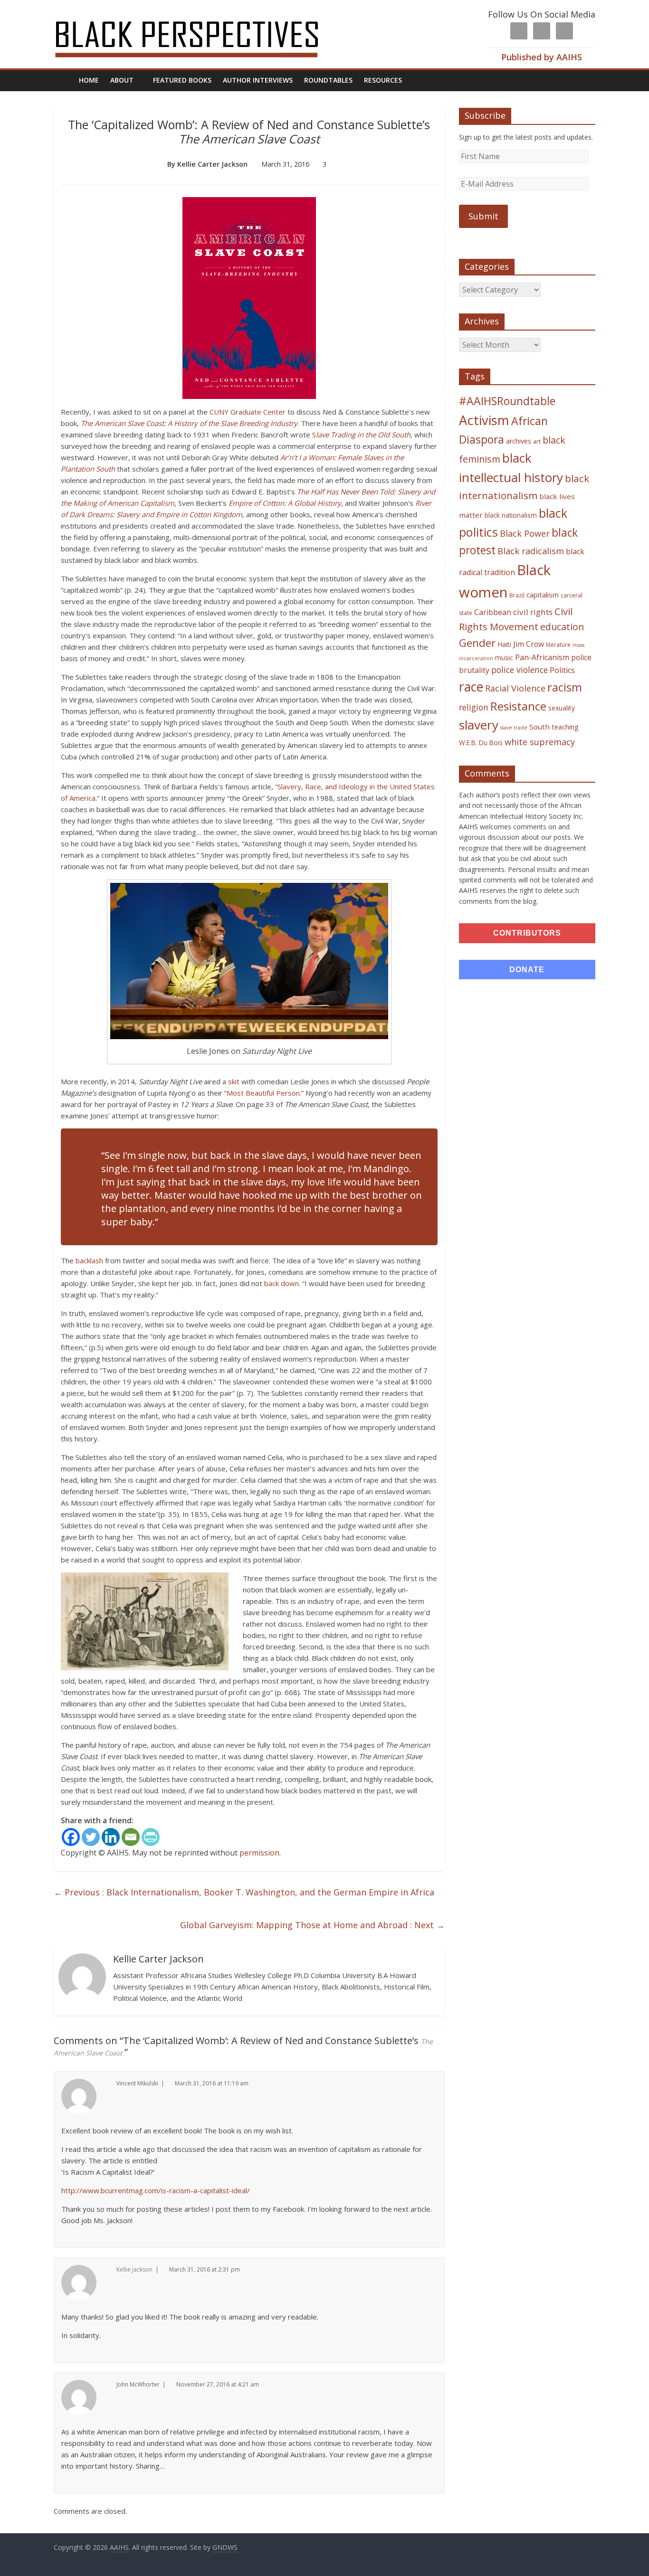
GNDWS (225, 2547)
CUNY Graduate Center (248, 412)
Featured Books (182, 80)
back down (282, 1283)
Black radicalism (531, 551)
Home (89, 80)
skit (234, 1081)
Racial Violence (515, 688)
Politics (562, 670)
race (471, 687)
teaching (565, 727)
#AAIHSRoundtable (507, 401)
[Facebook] (71, 1837)
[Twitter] (91, 1837)
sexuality (562, 708)
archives (519, 441)
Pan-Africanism (542, 657)
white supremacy (540, 742)
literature (558, 645)
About (122, 80)
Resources (383, 80)
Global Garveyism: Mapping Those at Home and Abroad (312, 1925)
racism (565, 687)
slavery (479, 725)
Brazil (517, 595)
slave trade (514, 728)
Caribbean (493, 612)
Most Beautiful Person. (264, 1093)
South (539, 727)
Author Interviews (258, 80)
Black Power (525, 533)
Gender (477, 643)
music (504, 658)
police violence (520, 670)
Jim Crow (529, 644)
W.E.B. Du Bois (481, 743)
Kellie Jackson (134, 2269)
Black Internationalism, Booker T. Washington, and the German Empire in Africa (244, 1892)
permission (259, 1853)
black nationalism (511, 515)
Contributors (527, 933)
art (537, 441)
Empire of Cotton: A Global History (285, 503)
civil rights (533, 612)
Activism (484, 420)
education (562, 627)
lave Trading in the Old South (363, 435)
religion (474, 707)
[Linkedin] (111, 1837)
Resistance (518, 706)
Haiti (504, 644)
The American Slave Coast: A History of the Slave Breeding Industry (189, 423)
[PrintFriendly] (151, 1837)
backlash (89, 1260)
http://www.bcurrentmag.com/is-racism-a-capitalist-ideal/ (156, 2190)
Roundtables (328, 80)
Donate (527, 970)
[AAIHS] (199, 15)
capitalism (543, 595)
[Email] (131, 1837)
